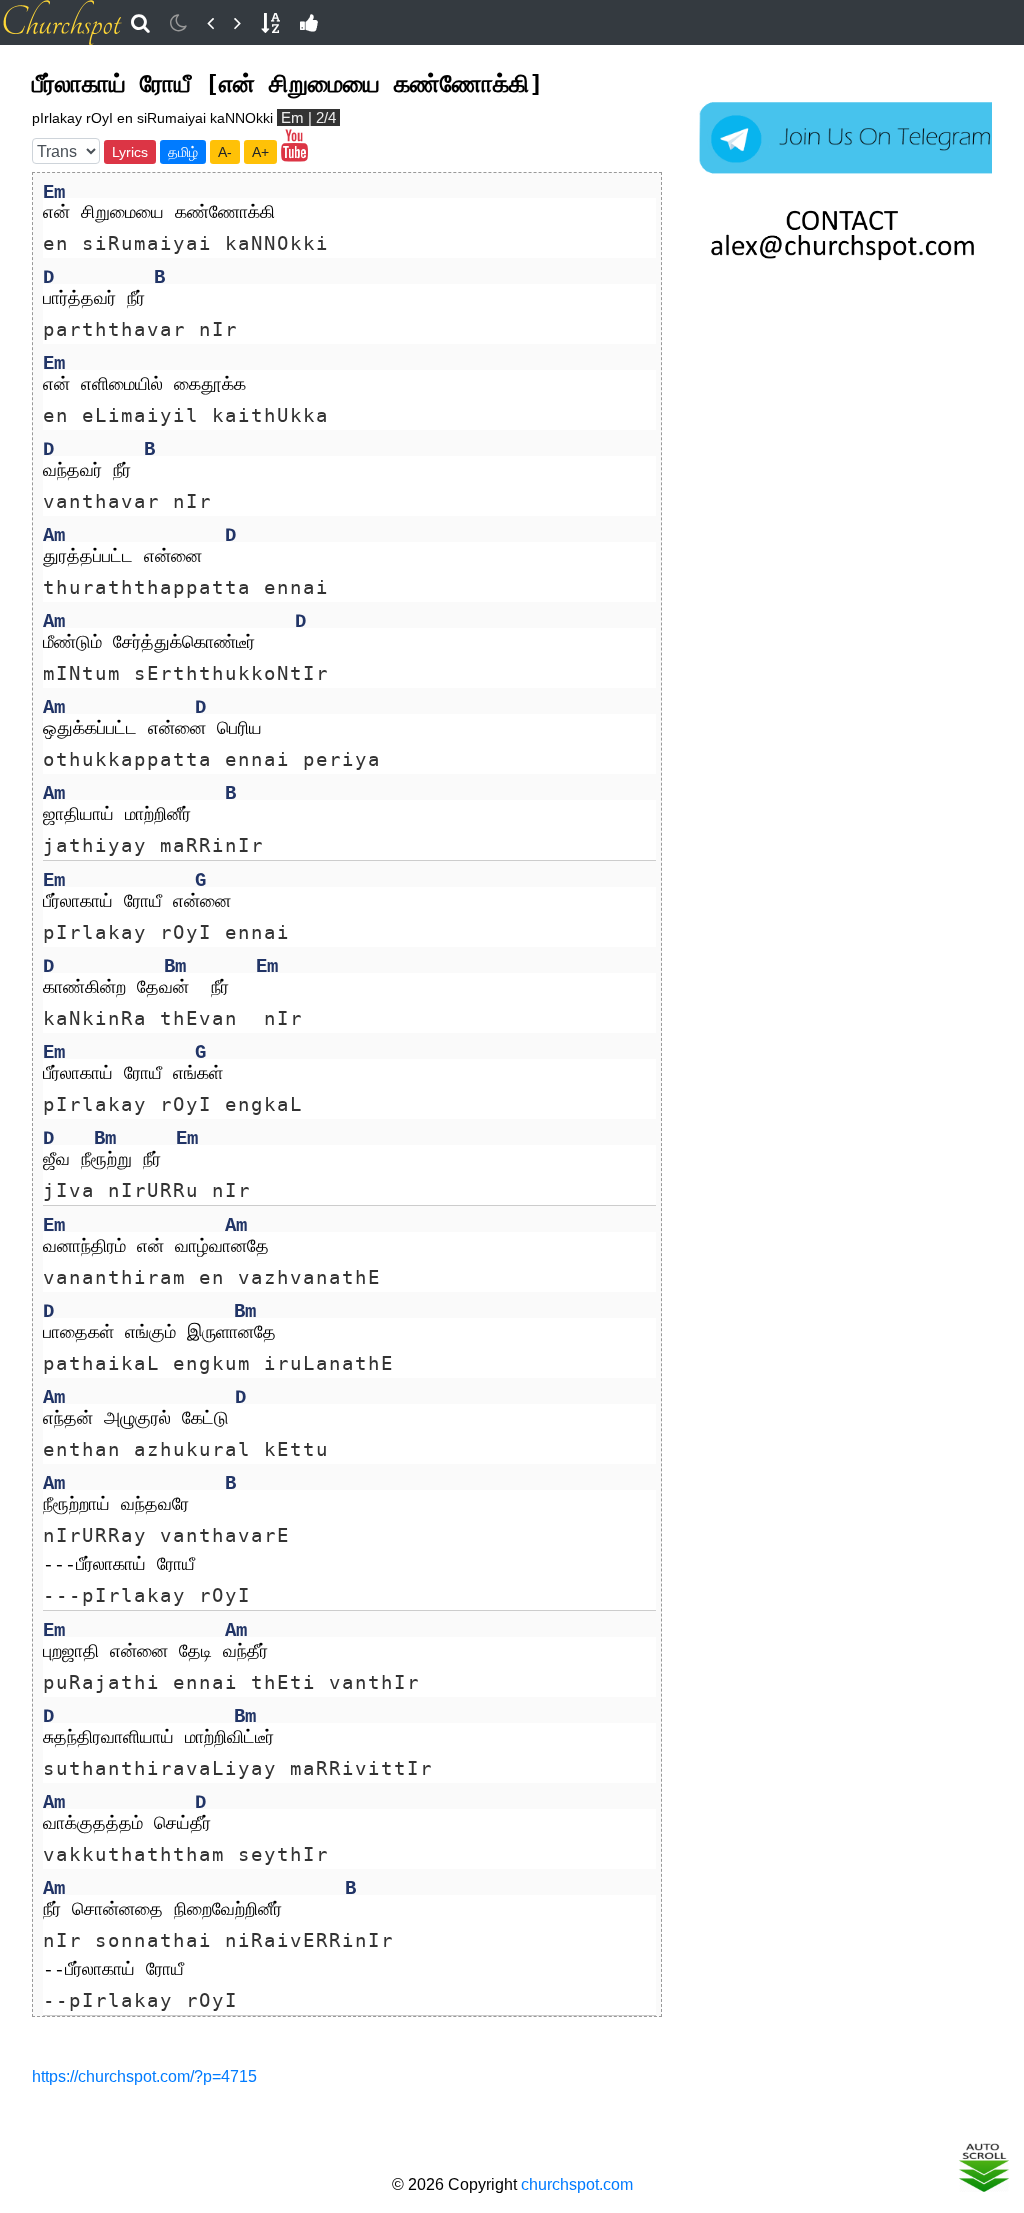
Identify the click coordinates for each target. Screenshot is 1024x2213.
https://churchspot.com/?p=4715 (144, 2076)
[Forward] (237, 23)
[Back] (210, 23)
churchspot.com (577, 2184)
